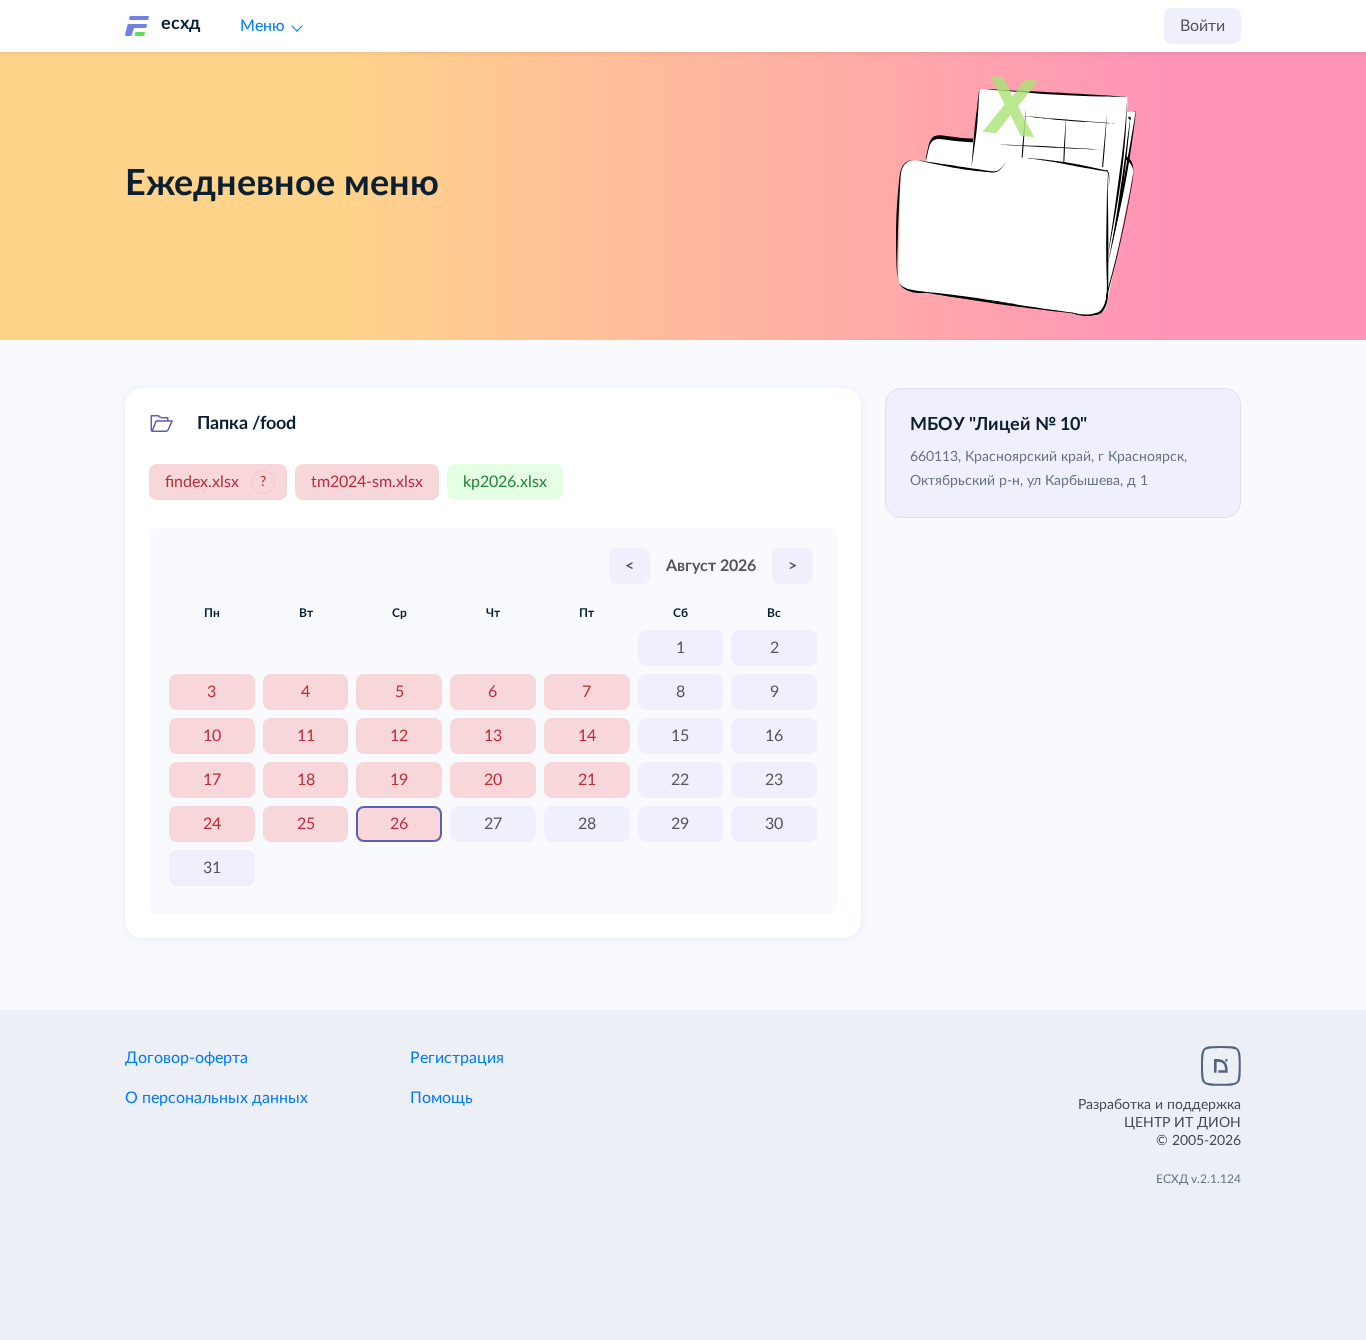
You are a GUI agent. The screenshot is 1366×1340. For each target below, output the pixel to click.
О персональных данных (216, 1098)
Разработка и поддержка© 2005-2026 (1159, 1123)
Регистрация (457, 1058)
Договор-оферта (186, 1058)
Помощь (441, 1098)
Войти (1202, 26)
